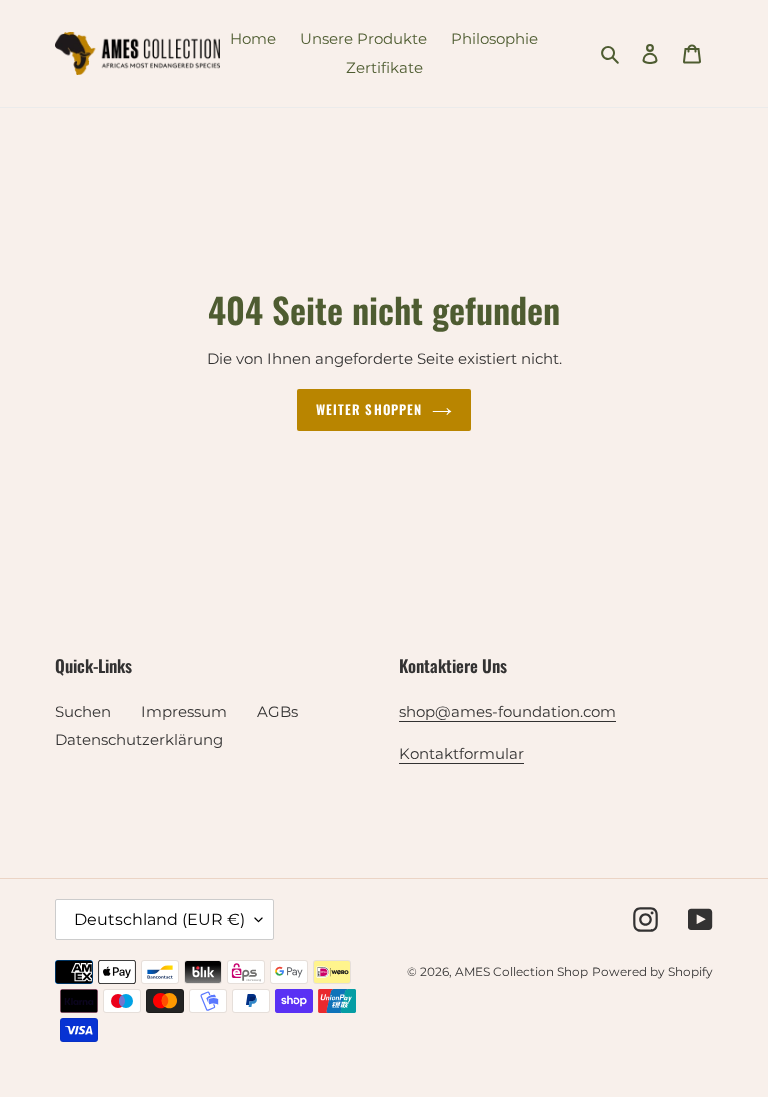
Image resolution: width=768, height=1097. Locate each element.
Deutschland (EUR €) (159, 919)
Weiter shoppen (369, 409)
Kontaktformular (461, 753)
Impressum (184, 711)
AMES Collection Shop (521, 971)
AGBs (277, 711)
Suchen (83, 711)
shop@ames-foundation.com (507, 711)
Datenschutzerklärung (139, 739)
